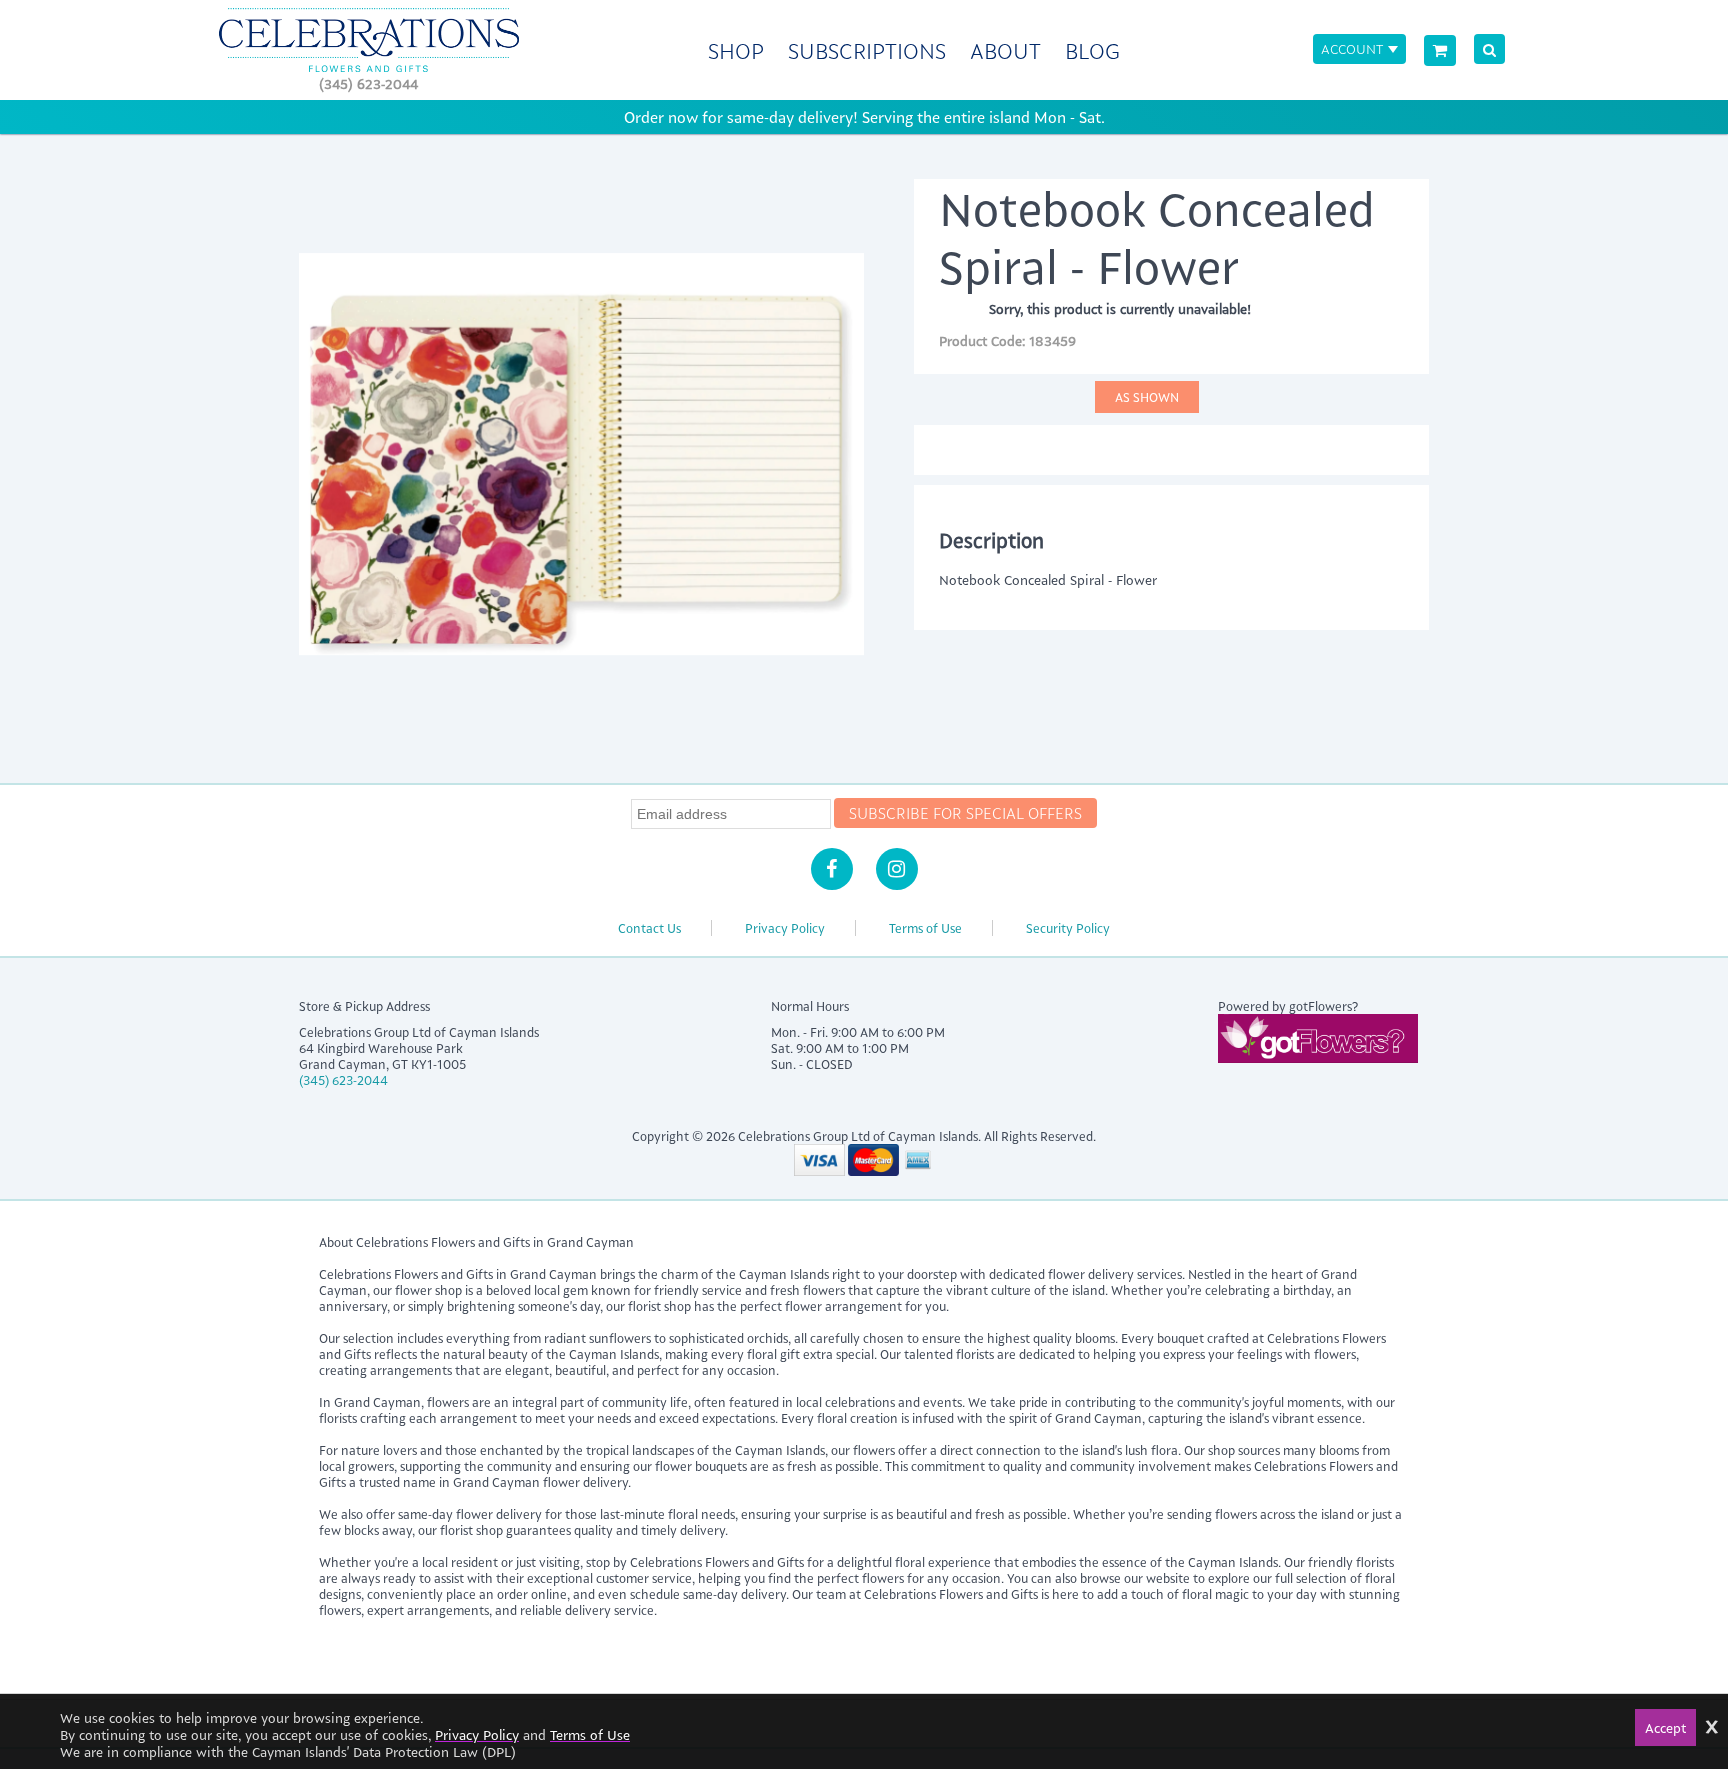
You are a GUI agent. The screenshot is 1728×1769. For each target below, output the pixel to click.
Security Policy (1068, 928)
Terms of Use (925, 928)
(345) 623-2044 (368, 83)
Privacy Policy (785, 928)
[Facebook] (832, 869)
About (1005, 50)
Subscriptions (867, 50)
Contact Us (649, 928)
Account (1352, 48)
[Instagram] (897, 869)
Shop (736, 50)
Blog (1092, 50)
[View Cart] (1440, 50)
